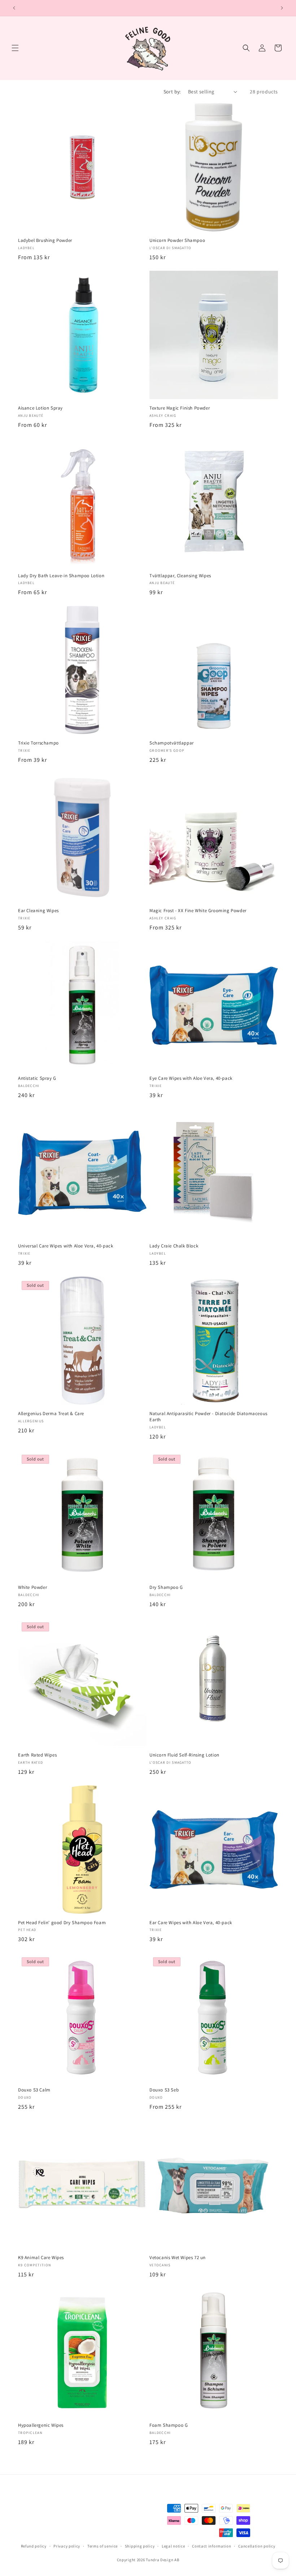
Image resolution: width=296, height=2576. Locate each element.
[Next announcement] (282, 8)
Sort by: (172, 92)
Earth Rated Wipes (37, 1755)
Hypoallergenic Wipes (41, 2425)
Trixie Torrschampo (38, 743)
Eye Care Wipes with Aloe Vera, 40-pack (191, 1078)
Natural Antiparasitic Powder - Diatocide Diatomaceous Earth (208, 1417)
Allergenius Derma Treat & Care (51, 1414)
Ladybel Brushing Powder (45, 240)
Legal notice (173, 2546)
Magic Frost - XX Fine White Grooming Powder (198, 911)
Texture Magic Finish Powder (180, 408)
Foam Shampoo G (169, 2425)
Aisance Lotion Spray (40, 408)
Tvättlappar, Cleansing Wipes (180, 576)
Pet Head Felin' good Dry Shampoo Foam (62, 1923)
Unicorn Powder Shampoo (177, 240)
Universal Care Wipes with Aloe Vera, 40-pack (66, 1246)
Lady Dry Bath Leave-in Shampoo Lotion (61, 576)
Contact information (212, 2546)
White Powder (32, 1587)
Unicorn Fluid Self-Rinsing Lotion (184, 1755)
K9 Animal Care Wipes (41, 2258)
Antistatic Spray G (37, 1078)
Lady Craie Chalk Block (174, 1246)
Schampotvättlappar (172, 743)
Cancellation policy (257, 2546)
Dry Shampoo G (166, 1587)
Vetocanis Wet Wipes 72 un (178, 2258)
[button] (15, 48)
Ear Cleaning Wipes (38, 911)
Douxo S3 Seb (164, 2090)
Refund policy (34, 2546)
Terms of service (103, 2546)
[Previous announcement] (14, 8)
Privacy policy (67, 2546)
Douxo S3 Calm (34, 2090)
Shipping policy (140, 2546)
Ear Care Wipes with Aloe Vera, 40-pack (191, 1923)
